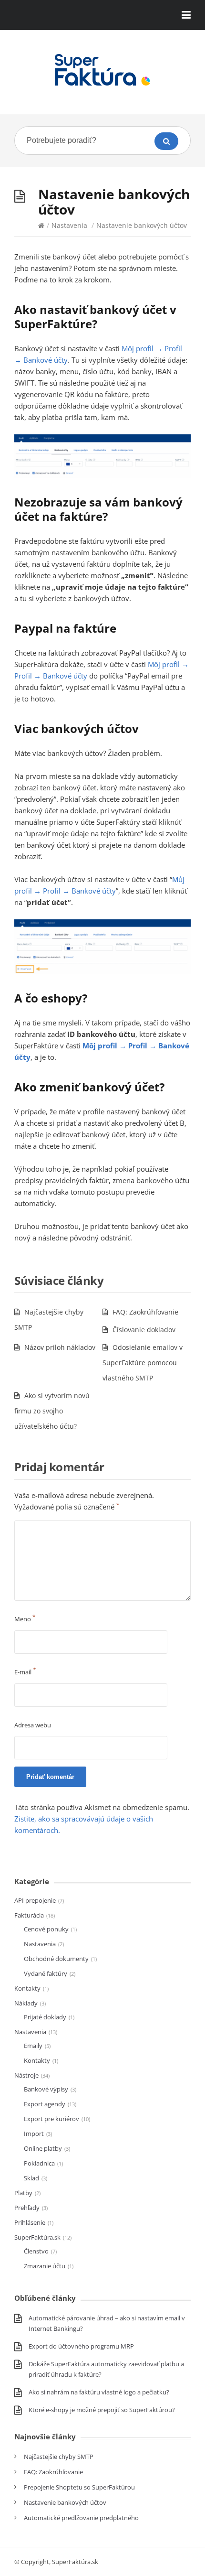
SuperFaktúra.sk (37, 2237)
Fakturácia (29, 1915)
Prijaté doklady (45, 2017)
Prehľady (27, 2208)
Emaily (33, 2046)
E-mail (25, 1672)
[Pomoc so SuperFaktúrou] (102, 70)
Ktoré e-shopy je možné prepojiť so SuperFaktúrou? (102, 2410)
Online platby (43, 2148)
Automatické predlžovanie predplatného (81, 2518)
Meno (25, 1619)
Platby (23, 2193)
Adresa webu (33, 1725)
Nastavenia (69, 225)
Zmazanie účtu (45, 2266)
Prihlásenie (30, 2222)
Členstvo (36, 2251)
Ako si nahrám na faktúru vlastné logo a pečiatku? (99, 2392)
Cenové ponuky (46, 1929)
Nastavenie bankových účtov (65, 2502)
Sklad (31, 2178)
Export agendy (45, 2104)
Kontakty (27, 1988)
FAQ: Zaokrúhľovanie (145, 1312)
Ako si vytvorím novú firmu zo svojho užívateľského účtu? (52, 1411)
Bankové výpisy (46, 2089)
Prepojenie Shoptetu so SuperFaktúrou (79, 2487)
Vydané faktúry (46, 1973)
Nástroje (26, 2075)
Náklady (26, 2003)
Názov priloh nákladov (60, 1347)
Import (34, 2134)
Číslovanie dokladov (144, 1330)
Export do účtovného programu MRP (81, 2346)
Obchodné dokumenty (56, 1959)
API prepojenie (35, 1900)
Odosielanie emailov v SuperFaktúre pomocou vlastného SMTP (143, 1363)
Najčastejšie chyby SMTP (59, 2457)
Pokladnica (39, 2163)
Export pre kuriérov (51, 2119)
